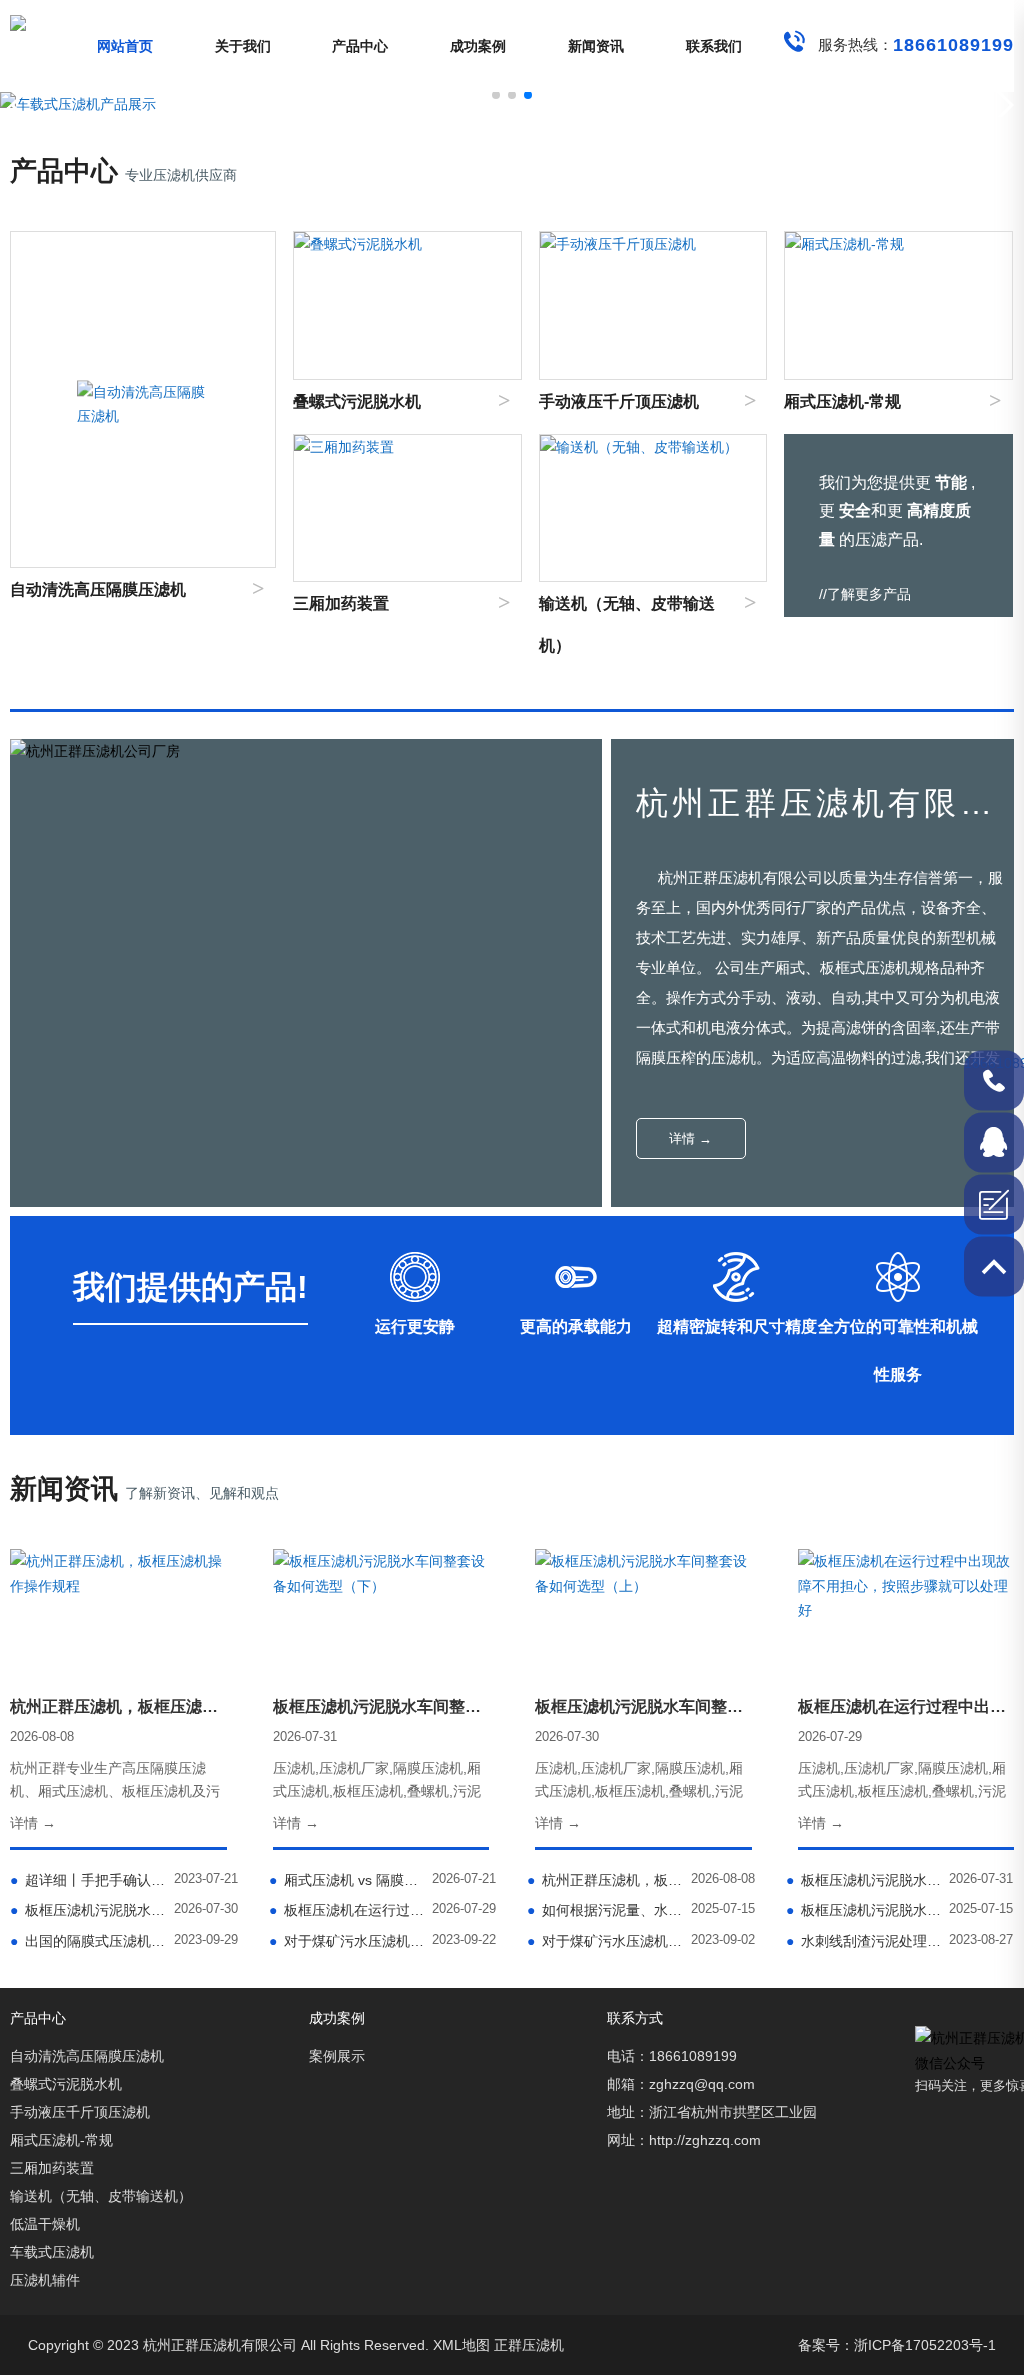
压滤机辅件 (45, 2280)
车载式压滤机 (52, 2252)
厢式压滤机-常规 (61, 2140)
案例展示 (337, 2056)
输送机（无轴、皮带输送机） (101, 2196)
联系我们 (714, 46)
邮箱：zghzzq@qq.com (681, 2084)
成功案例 (478, 46)
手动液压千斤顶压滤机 (80, 2112)
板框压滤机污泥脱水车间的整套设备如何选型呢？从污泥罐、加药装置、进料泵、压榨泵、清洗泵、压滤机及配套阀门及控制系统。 (864, 1910)
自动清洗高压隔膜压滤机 (87, 2056)
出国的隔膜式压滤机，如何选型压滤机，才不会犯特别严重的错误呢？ (88, 1941)
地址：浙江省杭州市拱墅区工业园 (712, 2112)
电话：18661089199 (672, 2056)
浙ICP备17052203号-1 (925, 2345)
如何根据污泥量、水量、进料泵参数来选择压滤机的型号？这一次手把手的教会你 (605, 1910)
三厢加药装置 (52, 2168)
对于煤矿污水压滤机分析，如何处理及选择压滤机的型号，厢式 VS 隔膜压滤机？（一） (605, 1941)
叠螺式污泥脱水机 (66, 2084)
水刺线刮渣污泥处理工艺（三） (864, 1941)
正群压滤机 (529, 2345)
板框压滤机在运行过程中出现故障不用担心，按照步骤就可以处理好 (347, 1910)
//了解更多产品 (865, 594)
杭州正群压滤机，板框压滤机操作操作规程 (605, 1880)
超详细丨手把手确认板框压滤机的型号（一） (88, 1880)
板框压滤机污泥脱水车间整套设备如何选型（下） (864, 1880)
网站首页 (125, 46)
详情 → (690, 1138)
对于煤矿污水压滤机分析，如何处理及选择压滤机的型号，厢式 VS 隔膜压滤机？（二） (347, 1941)
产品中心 (360, 46)
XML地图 (461, 2345)
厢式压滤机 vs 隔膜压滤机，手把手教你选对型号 (347, 1880)
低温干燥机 (45, 2224)
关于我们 (243, 46)
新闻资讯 (596, 46)
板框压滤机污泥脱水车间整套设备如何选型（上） (88, 1910)
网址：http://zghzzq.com (684, 2140)
